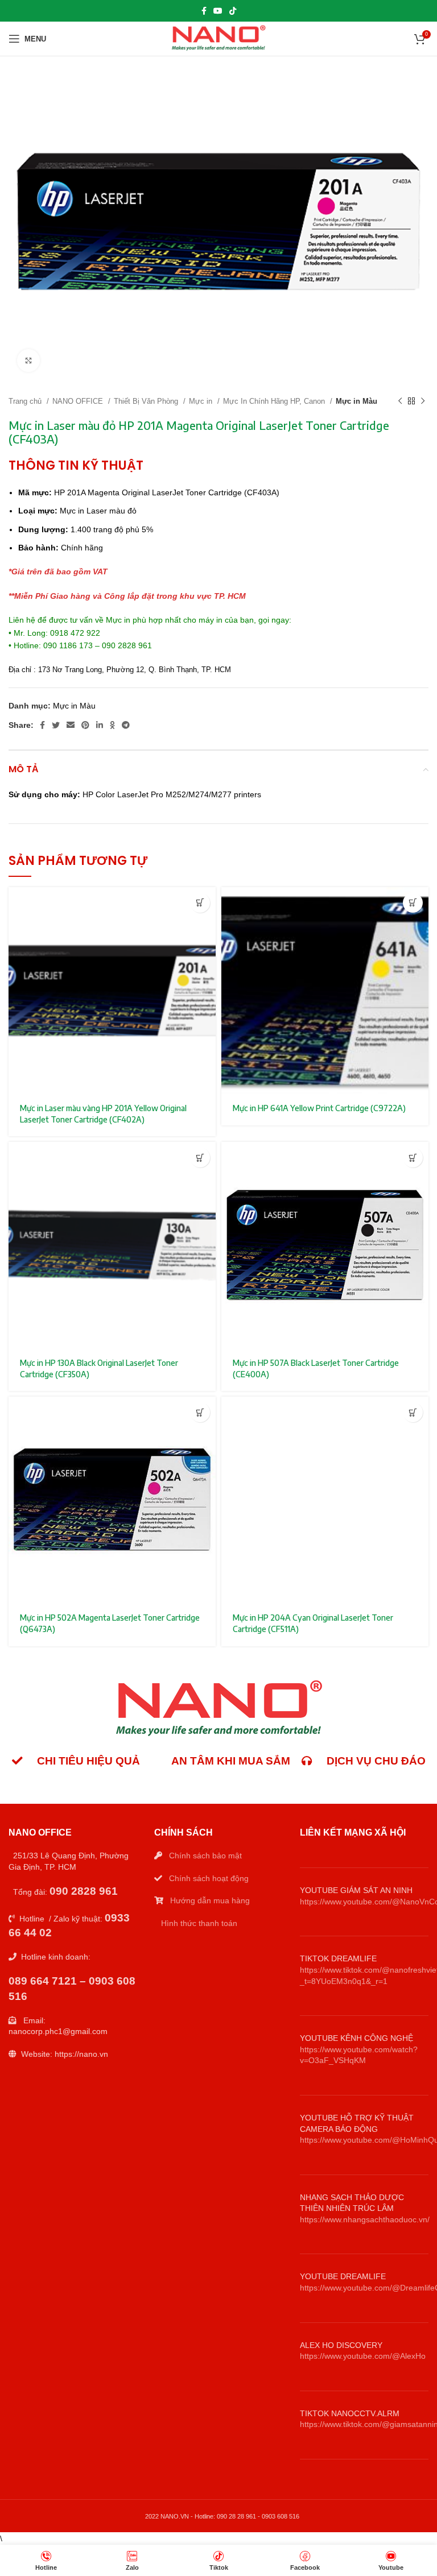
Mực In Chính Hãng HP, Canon (275, 401)
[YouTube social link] (218, 11)
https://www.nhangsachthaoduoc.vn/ (365, 2219)
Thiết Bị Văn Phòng (147, 401)
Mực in (202, 401)
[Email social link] (71, 725)
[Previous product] (400, 401)
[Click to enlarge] (28, 361)
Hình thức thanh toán (199, 1923)
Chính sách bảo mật (205, 1856)
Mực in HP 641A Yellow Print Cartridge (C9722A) (319, 1108)
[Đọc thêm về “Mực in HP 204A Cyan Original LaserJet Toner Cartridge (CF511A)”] (413, 1412)
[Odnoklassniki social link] (112, 725)
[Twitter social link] (56, 725)
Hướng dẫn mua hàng (210, 1900)
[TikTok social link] (233, 11)
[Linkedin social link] (100, 725)
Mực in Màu (356, 401)
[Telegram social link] (126, 725)
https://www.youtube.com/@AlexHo (363, 2356)
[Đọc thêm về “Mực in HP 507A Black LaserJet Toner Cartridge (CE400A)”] (413, 1157)
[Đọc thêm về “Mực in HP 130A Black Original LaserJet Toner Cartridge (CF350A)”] (200, 1157)
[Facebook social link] (204, 11)
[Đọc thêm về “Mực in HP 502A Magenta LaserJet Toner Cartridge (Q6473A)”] (200, 1412)
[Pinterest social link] (85, 725)
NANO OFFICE (79, 401)
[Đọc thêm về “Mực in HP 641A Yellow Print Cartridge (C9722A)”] (413, 903)
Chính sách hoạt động (209, 1878)
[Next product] (423, 401)
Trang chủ (26, 401)
